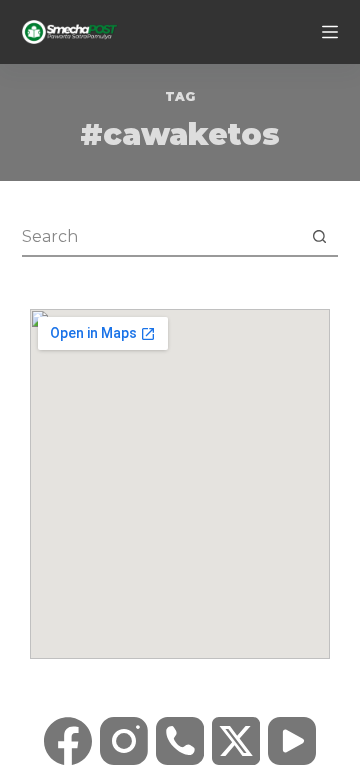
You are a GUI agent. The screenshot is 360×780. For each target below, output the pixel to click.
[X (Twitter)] (236, 741)
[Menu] (330, 32)
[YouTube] (292, 741)
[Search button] (319, 236)
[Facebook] (68, 741)
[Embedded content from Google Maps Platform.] (180, 484)
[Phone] (180, 741)
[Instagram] (124, 741)
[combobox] (161, 236)
